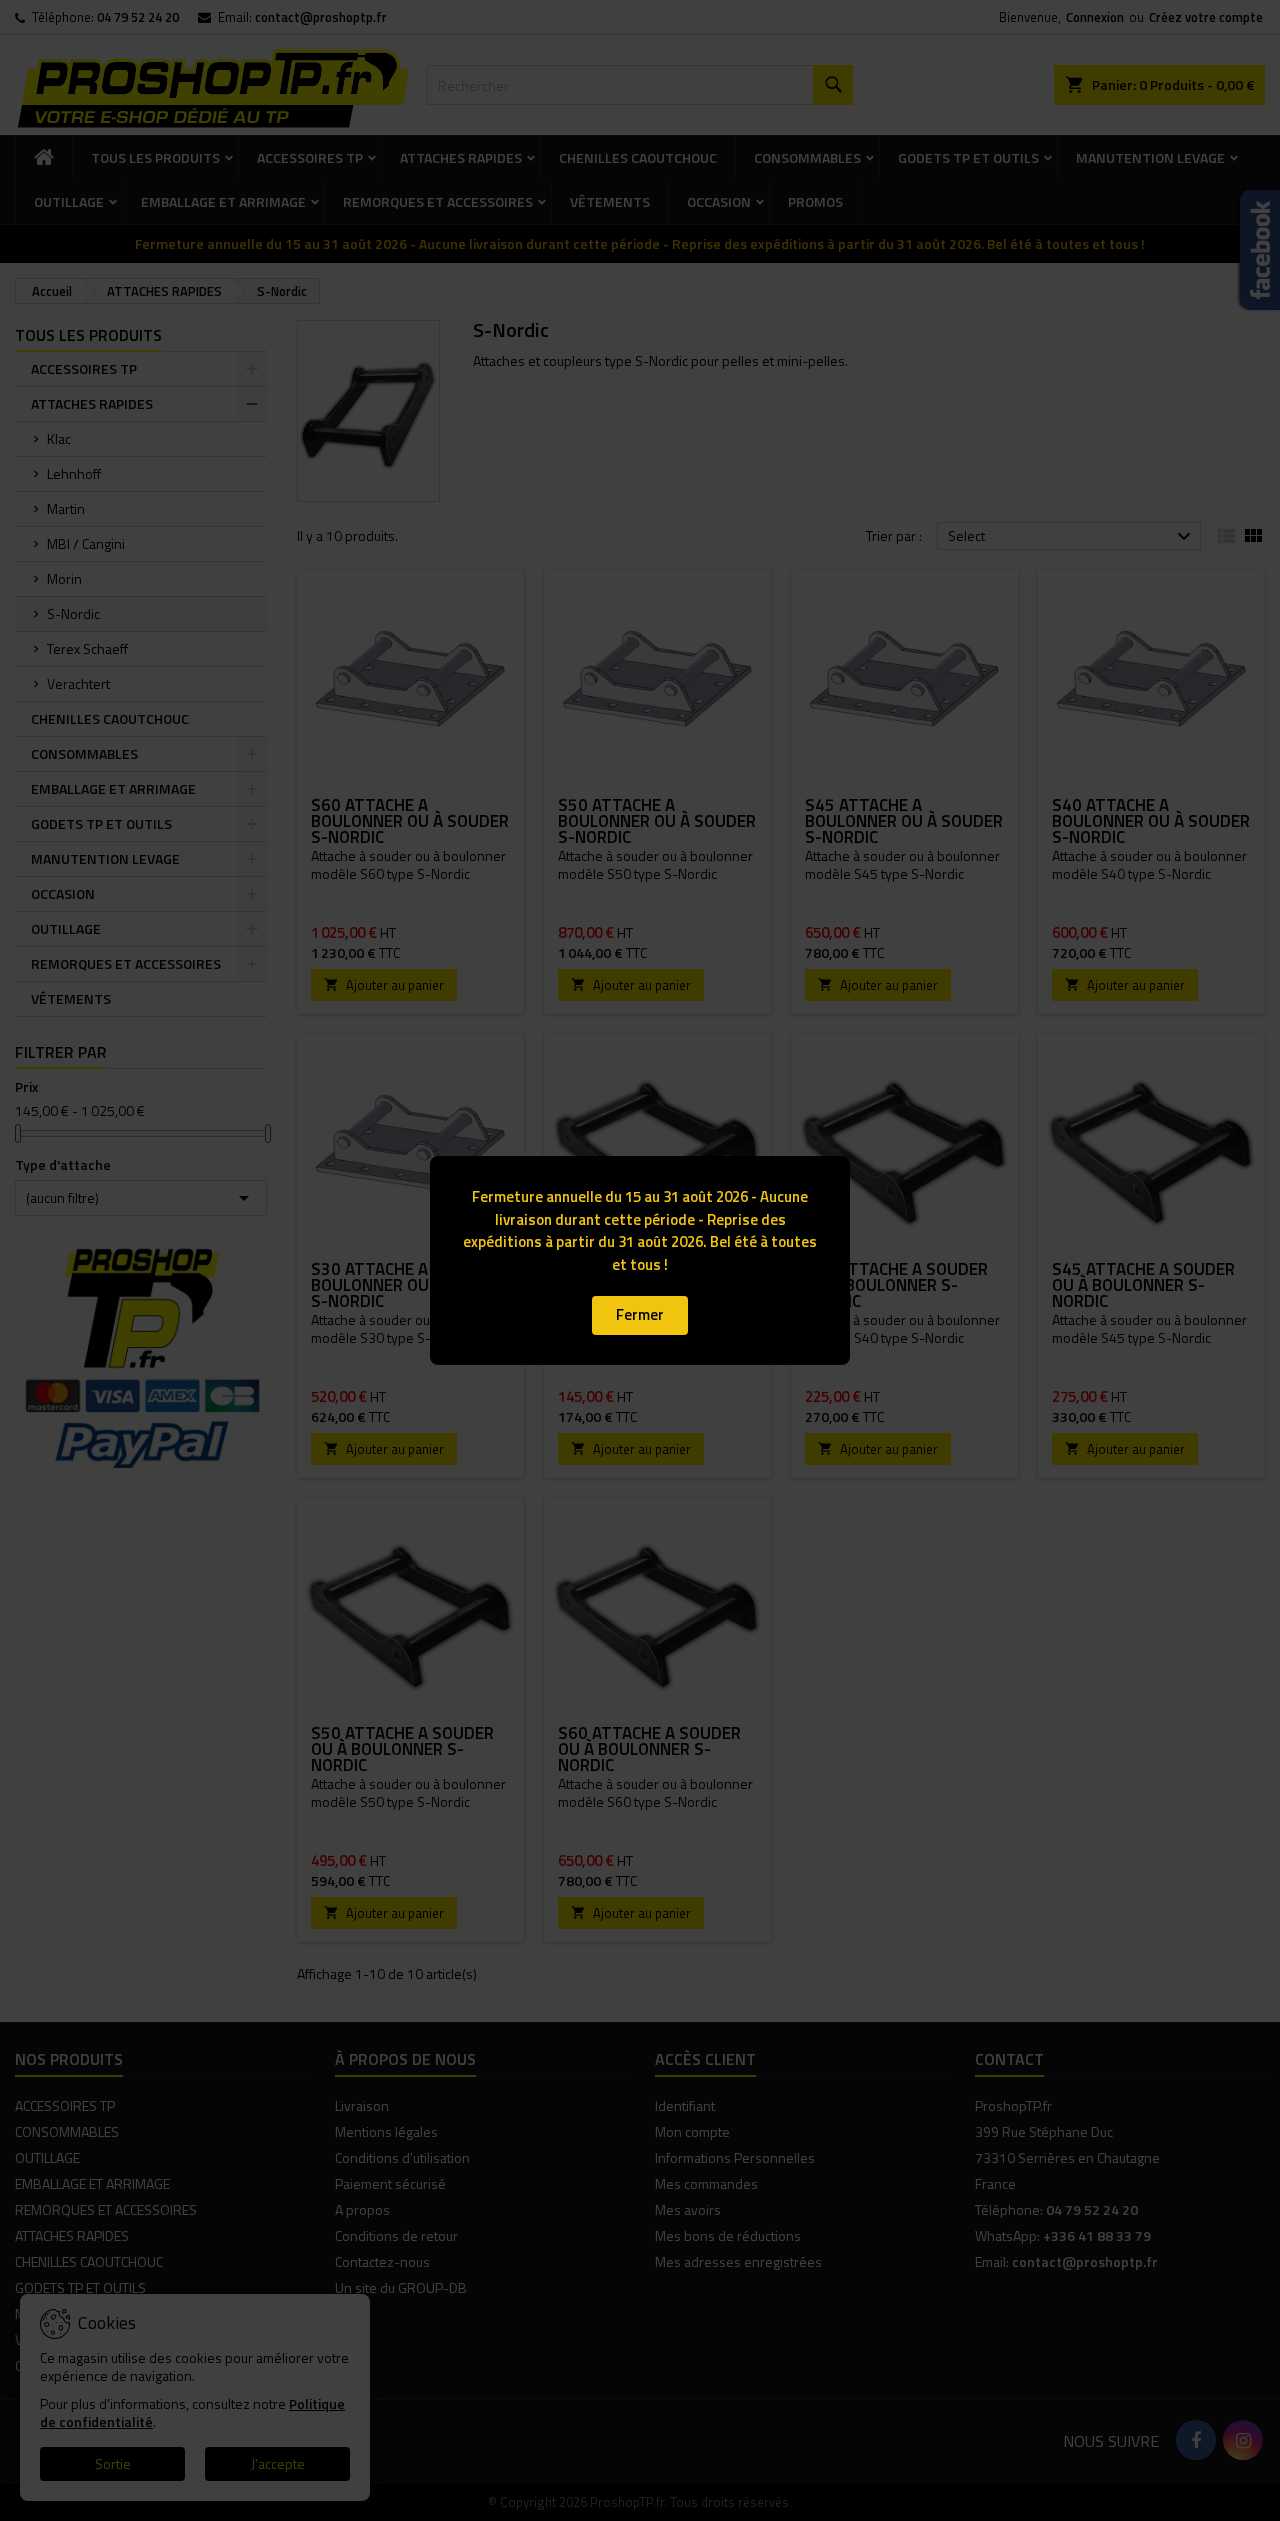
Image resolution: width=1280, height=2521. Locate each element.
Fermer (640, 1314)
